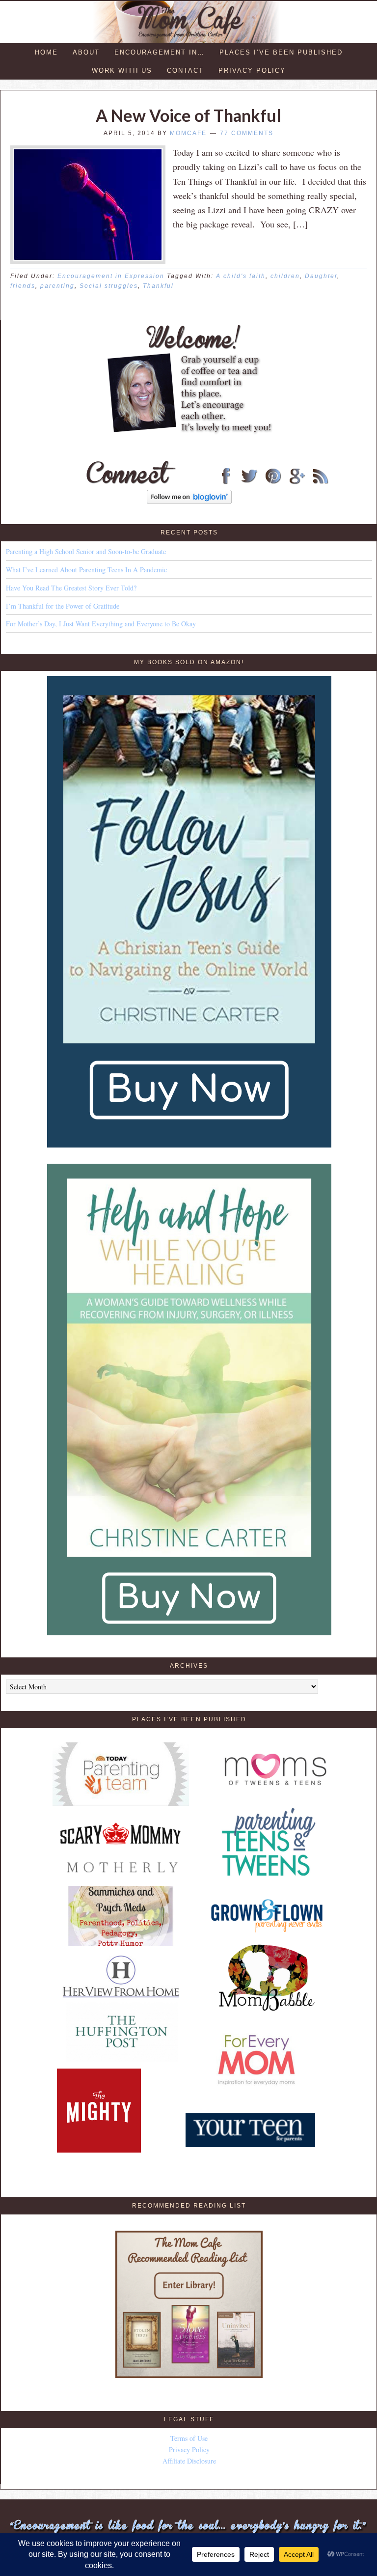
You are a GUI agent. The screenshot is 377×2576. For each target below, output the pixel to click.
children (285, 276)
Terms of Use (189, 2438)
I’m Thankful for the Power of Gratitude (63, 606)
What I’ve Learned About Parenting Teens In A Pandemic (86, 570)
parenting (57, 286)
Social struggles (109, 286)
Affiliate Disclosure (189, 2461)
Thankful (158, 286)
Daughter (321, 276)
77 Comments (247, 133)
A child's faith (241, 276)
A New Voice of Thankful (188, 115)
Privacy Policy (189, 2450)
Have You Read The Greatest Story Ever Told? (71, 588)
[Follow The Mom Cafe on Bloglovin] (189, 501)
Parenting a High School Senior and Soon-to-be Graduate (86, 551)
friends (23, 286)
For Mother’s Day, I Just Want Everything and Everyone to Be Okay (101, 624)
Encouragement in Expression (111, 276)
